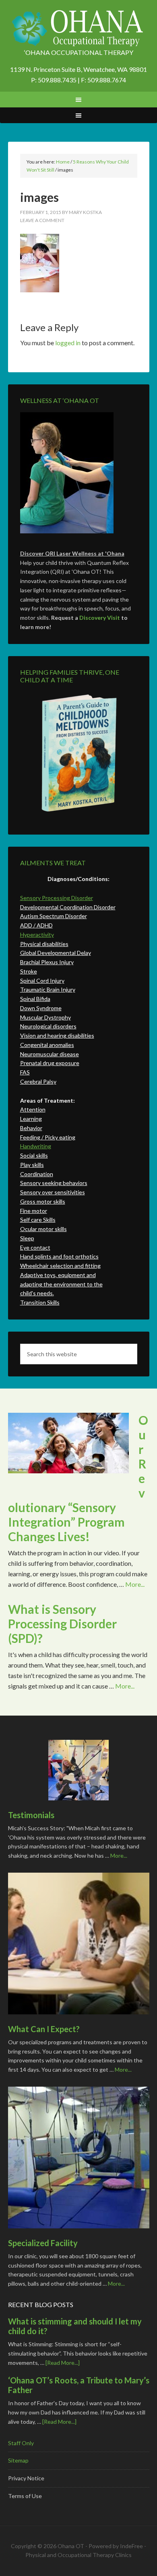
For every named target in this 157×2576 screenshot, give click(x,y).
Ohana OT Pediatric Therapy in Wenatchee (79, 28)
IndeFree (131, 2546)
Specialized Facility (43, 2243)
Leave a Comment (42, 220)
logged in (68, 343)
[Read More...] (63, 2363)
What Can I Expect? (44, 2029)
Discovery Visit (100, 618)
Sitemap (18, 2460)
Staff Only (21, 2443)
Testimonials (31, 1815)
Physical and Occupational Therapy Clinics (78, 2555)
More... (135, 1584)
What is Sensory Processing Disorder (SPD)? (62, 1624)
